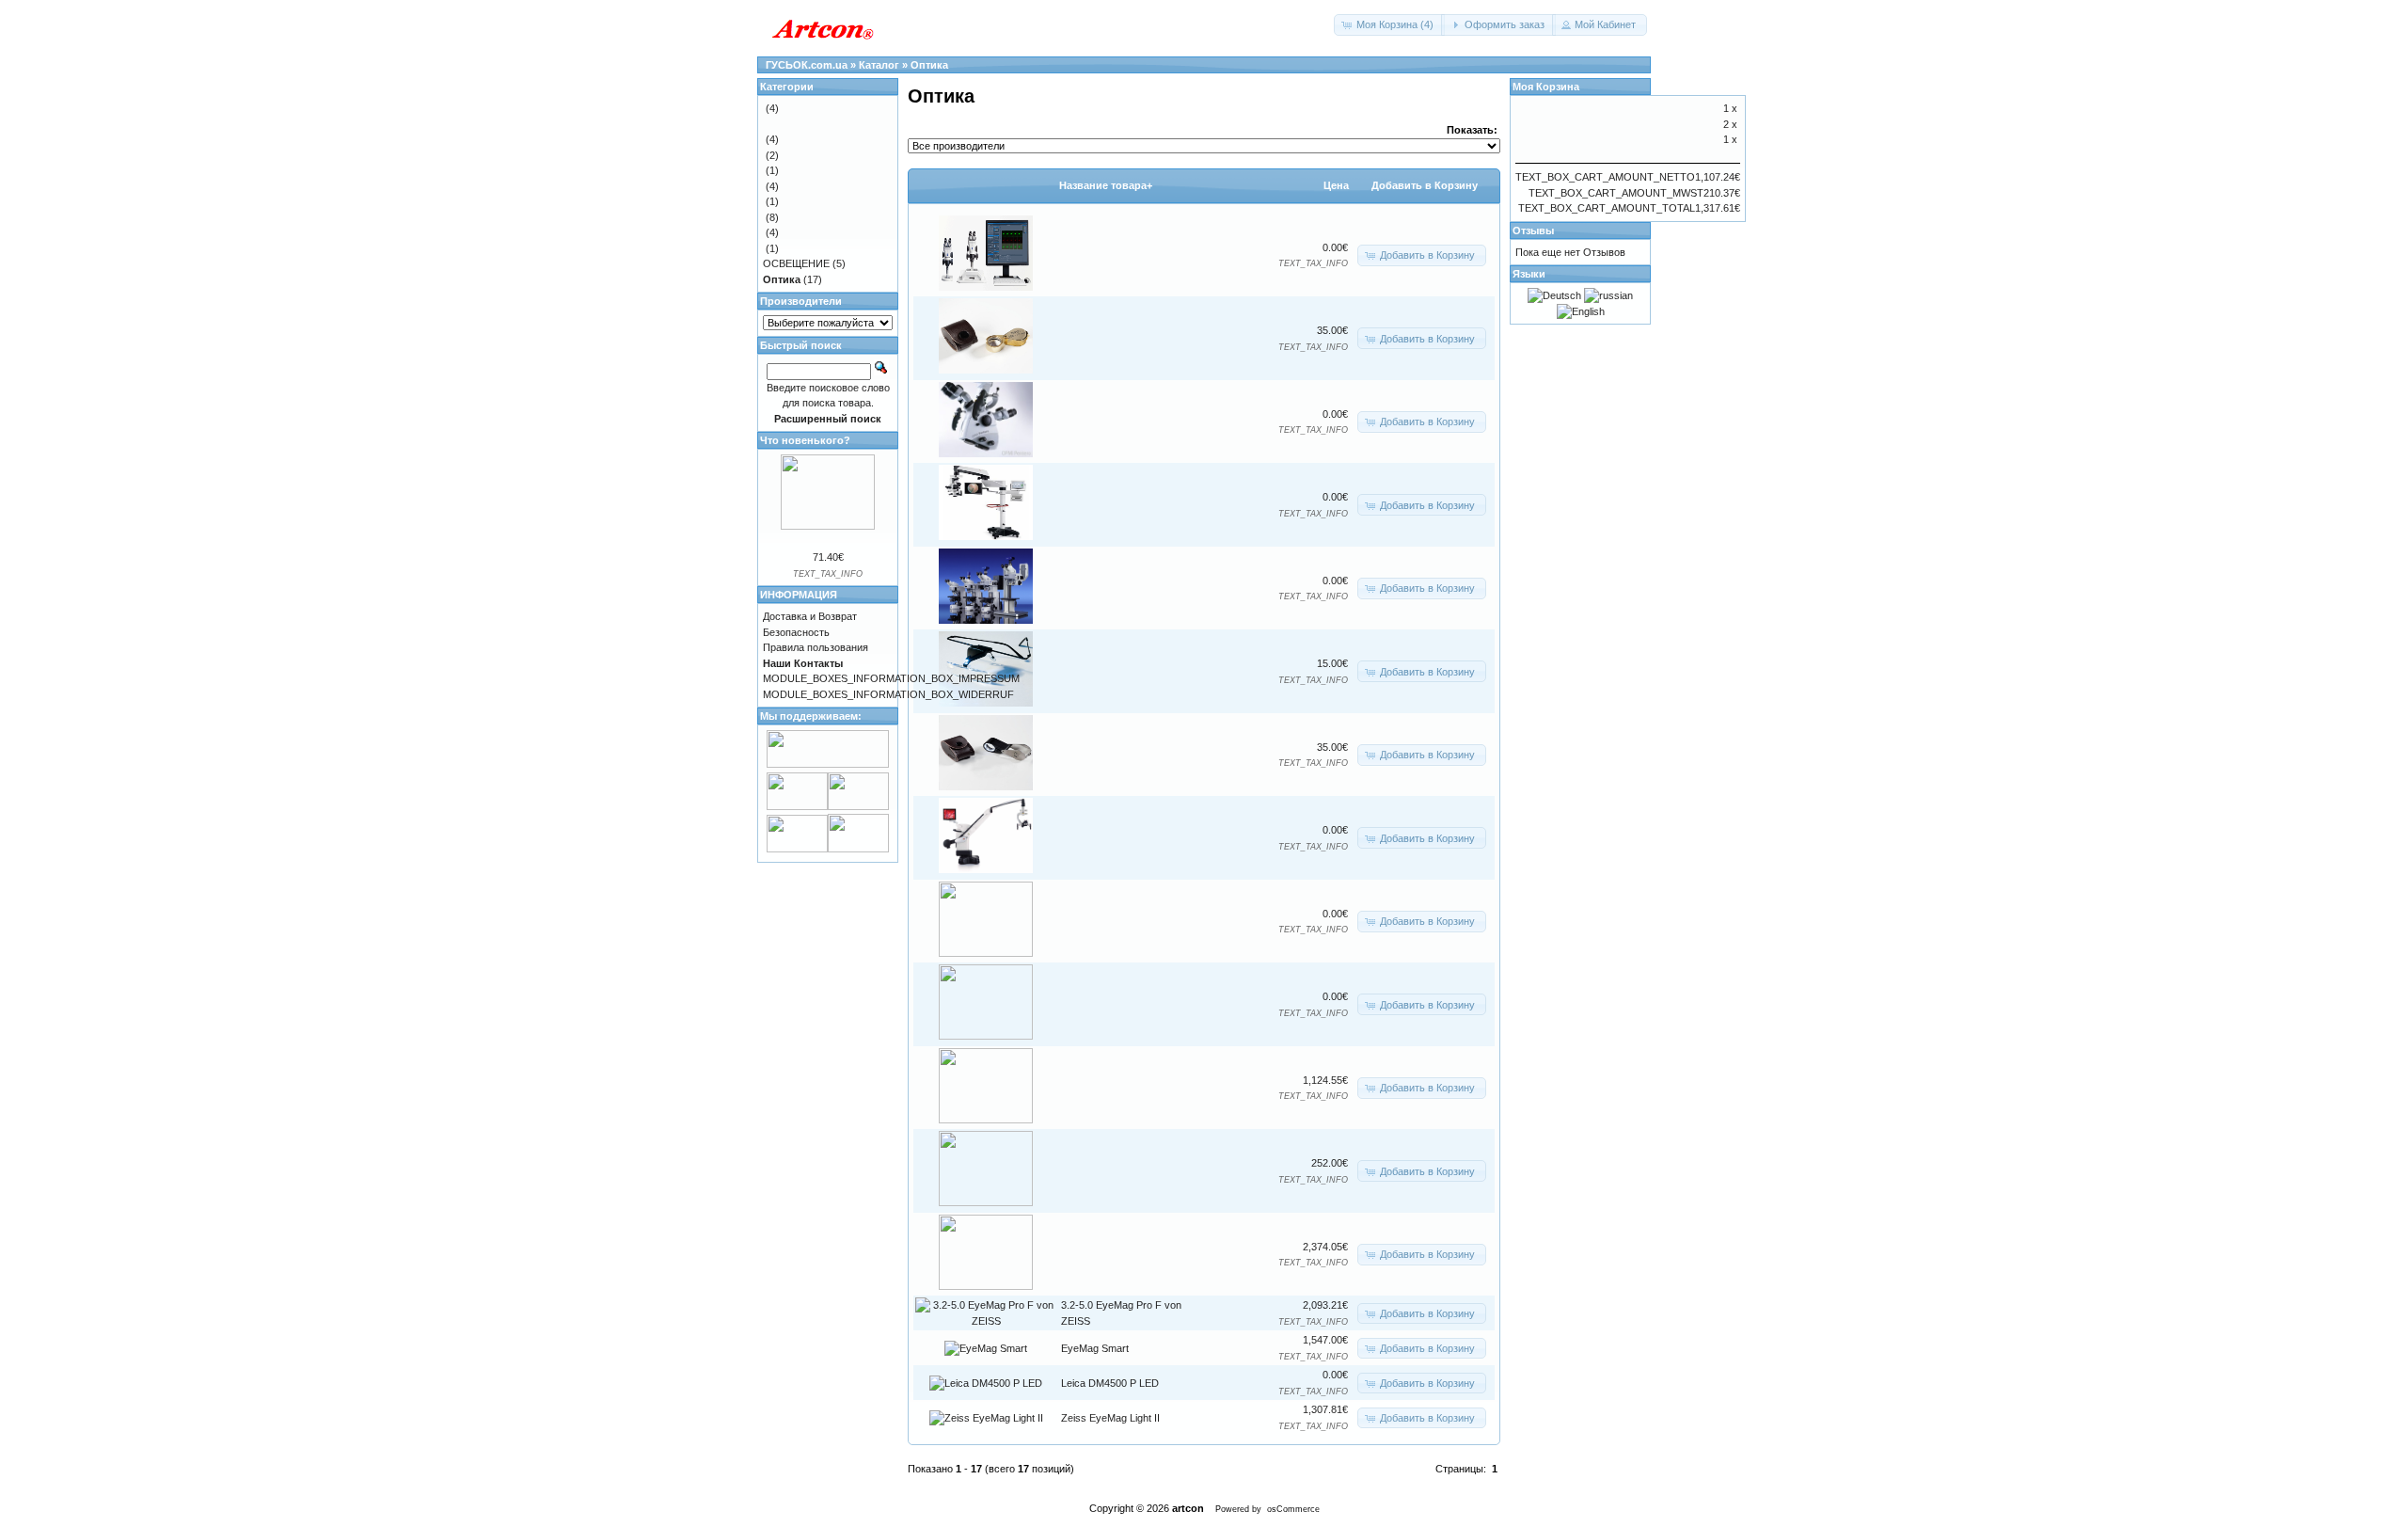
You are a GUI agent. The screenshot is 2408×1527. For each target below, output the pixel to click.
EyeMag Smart (1095, 1348)
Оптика (929, 65)
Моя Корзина (1546, 87)
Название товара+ (1106, 185)
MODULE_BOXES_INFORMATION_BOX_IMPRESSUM (891, 678)
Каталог (879, 65)
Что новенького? (805, 440)
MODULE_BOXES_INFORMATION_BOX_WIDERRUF (888, 694)
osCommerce (1293, 1509)
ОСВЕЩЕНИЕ (796, 263)
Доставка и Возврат (810, 616)
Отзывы (1533, 231)
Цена (1336, 185)
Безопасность (796, 632)
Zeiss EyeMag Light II (1110, 1418)
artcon (1188, 1508)
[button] (1389, 25)
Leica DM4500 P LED (1110, 1383)
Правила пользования (816, 647)
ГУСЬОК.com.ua (807, 65)
